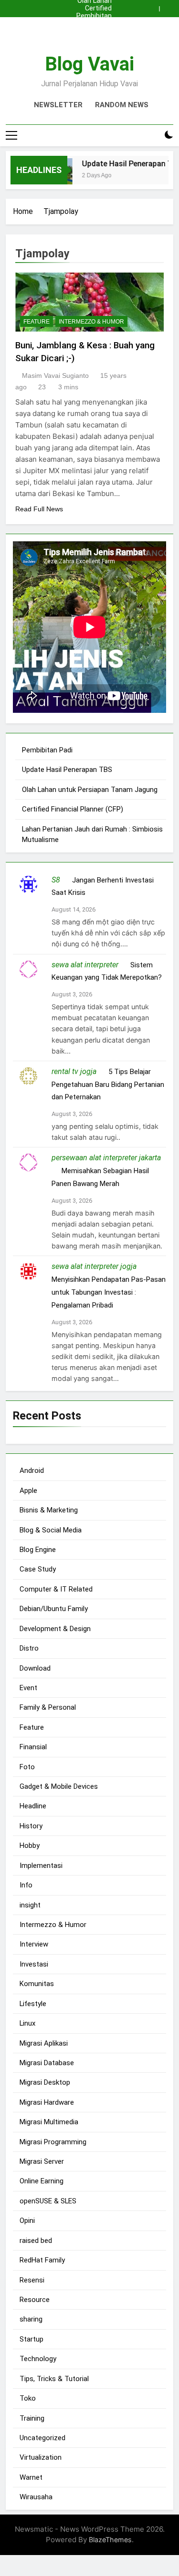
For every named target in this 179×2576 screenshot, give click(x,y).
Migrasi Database (47, 2063)
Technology (38, 2359)
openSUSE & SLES (48, 2201)
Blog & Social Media (51, 1530)
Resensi (32, 2280)
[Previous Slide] (154, 6)
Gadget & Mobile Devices (59, 1786)
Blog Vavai (89, 64)
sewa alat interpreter (85, 965)
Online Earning (42, 2181)
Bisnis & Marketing (49, 1510)
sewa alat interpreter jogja (94, 1266)
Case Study (38, 1569)
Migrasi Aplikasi (44, 2043)
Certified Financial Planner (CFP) (90, 9)
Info (26, 1885)
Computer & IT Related (56, 1589)
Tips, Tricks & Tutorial (54, 2379)
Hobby (30, 1846)
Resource (35, 2300)
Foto (27, 1767)
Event (28, 1688)
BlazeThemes (110, 2540)
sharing (31, 2319)
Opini (27, 2221)
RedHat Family (42, 2260)
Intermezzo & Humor (91, 322)
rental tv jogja (74, 1071)
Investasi (34, 1964)
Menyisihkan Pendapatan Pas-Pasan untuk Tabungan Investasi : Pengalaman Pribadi (109, 1292)
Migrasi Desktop (45, 2082)
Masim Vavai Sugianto (55, 375)
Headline (33, 1806)
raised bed (36, 2241)
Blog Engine (38, 1550)
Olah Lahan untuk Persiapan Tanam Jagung (95, 31)
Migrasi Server (42, 2161)
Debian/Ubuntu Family (54, 1609)
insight (30, 1905)
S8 (56, 880)
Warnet (31, 2477)
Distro (29, 1648)
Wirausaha (36, 2497)
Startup (32, 2339)
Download (35, 1668)
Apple (28, 1491)
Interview (34, 1944)
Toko (28, 2398)
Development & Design (55, 1629)
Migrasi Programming (53, 2142)
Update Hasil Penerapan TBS (92, 24)
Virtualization (41, 2457)
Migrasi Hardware (47, 2102)
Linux (27, 2023)
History (31, 1826)
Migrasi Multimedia (49, 2122)
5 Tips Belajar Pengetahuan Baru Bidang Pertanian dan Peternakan (108, 1085)
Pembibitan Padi (94, 16)
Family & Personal (48, 1707)
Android (32, 1471)
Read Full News (39, 509)
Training (32, 2418)
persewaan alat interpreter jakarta (106, 1158)
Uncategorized (42, 2438)
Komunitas (37, 1984)
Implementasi (41, 1866)
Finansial (33, 1747)
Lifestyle (33, 2004)
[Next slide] (168, 6)
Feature (37, 322)
